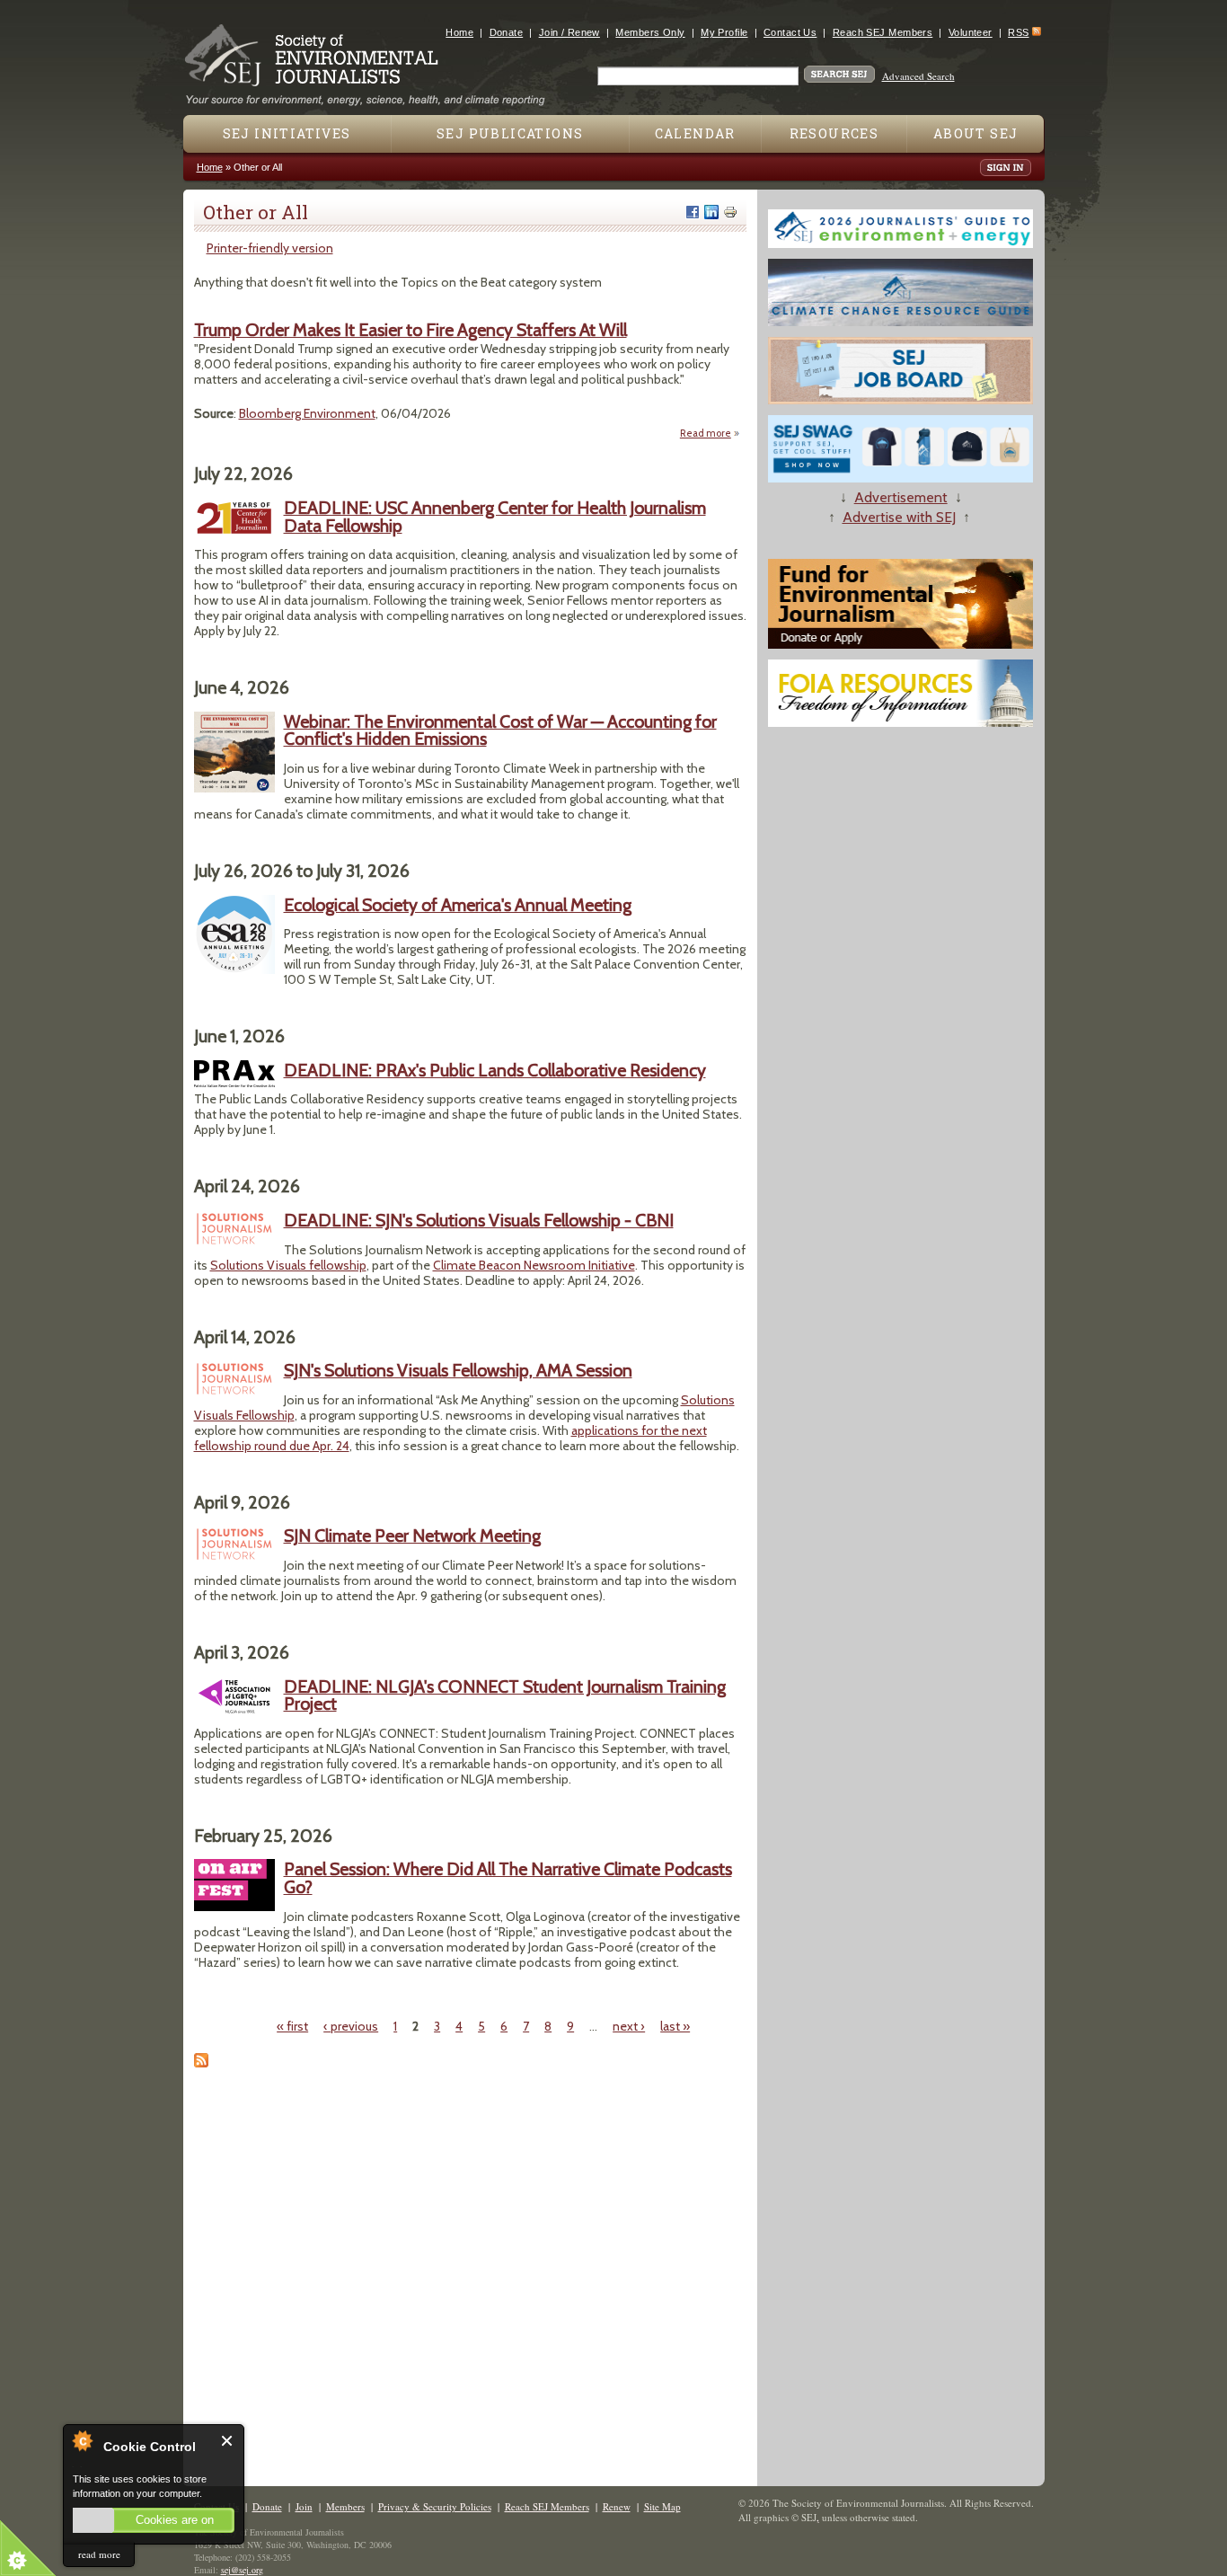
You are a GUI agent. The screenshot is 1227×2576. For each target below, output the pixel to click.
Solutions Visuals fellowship (288, 1265)
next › (629, 2026)
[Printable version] (730, 212)
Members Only (650, 32)
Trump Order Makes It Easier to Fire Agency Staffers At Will (410, 330)
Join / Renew (569, 32)
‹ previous (351, 2026)
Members (345, 2506)
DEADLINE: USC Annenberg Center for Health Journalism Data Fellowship (495, 517)
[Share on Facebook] (693, 212)
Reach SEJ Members (883, 32)
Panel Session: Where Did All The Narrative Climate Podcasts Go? (508, 1878)
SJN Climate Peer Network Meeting (412, 1536)
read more (99, 2554)
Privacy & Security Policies (435, 2506)
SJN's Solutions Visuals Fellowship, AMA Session (458, 1370)
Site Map (662, 2506)
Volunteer (971, 32)
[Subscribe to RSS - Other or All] (201, 2063)
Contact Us (790, 32)
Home (459, 32)
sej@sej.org (242, 2570)
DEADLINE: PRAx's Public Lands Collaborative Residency (495, 1070)
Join (304, 2506)
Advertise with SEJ (899, 517)
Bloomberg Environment (307, 413)
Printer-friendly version (270, 248)
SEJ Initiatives (287, 133)
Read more (710, 433)
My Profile (724, 32)
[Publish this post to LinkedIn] (711, 212)
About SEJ (976, 133)
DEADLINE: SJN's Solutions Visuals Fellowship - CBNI (479, 1220)
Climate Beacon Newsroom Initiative (534, 1265)
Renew (617, 2506)
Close (228, 2441)
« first (292, 2026)
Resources (834, 133)
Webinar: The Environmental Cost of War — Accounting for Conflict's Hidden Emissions (500, 730)
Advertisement (901, 497)
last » (675, 2026)
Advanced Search (918, 76)
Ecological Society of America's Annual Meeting (458, 905)
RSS (1018, 32)
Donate (507, 32)
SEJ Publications (510, 133)
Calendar (695, 133)
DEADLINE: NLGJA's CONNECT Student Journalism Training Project (505, 1695)
